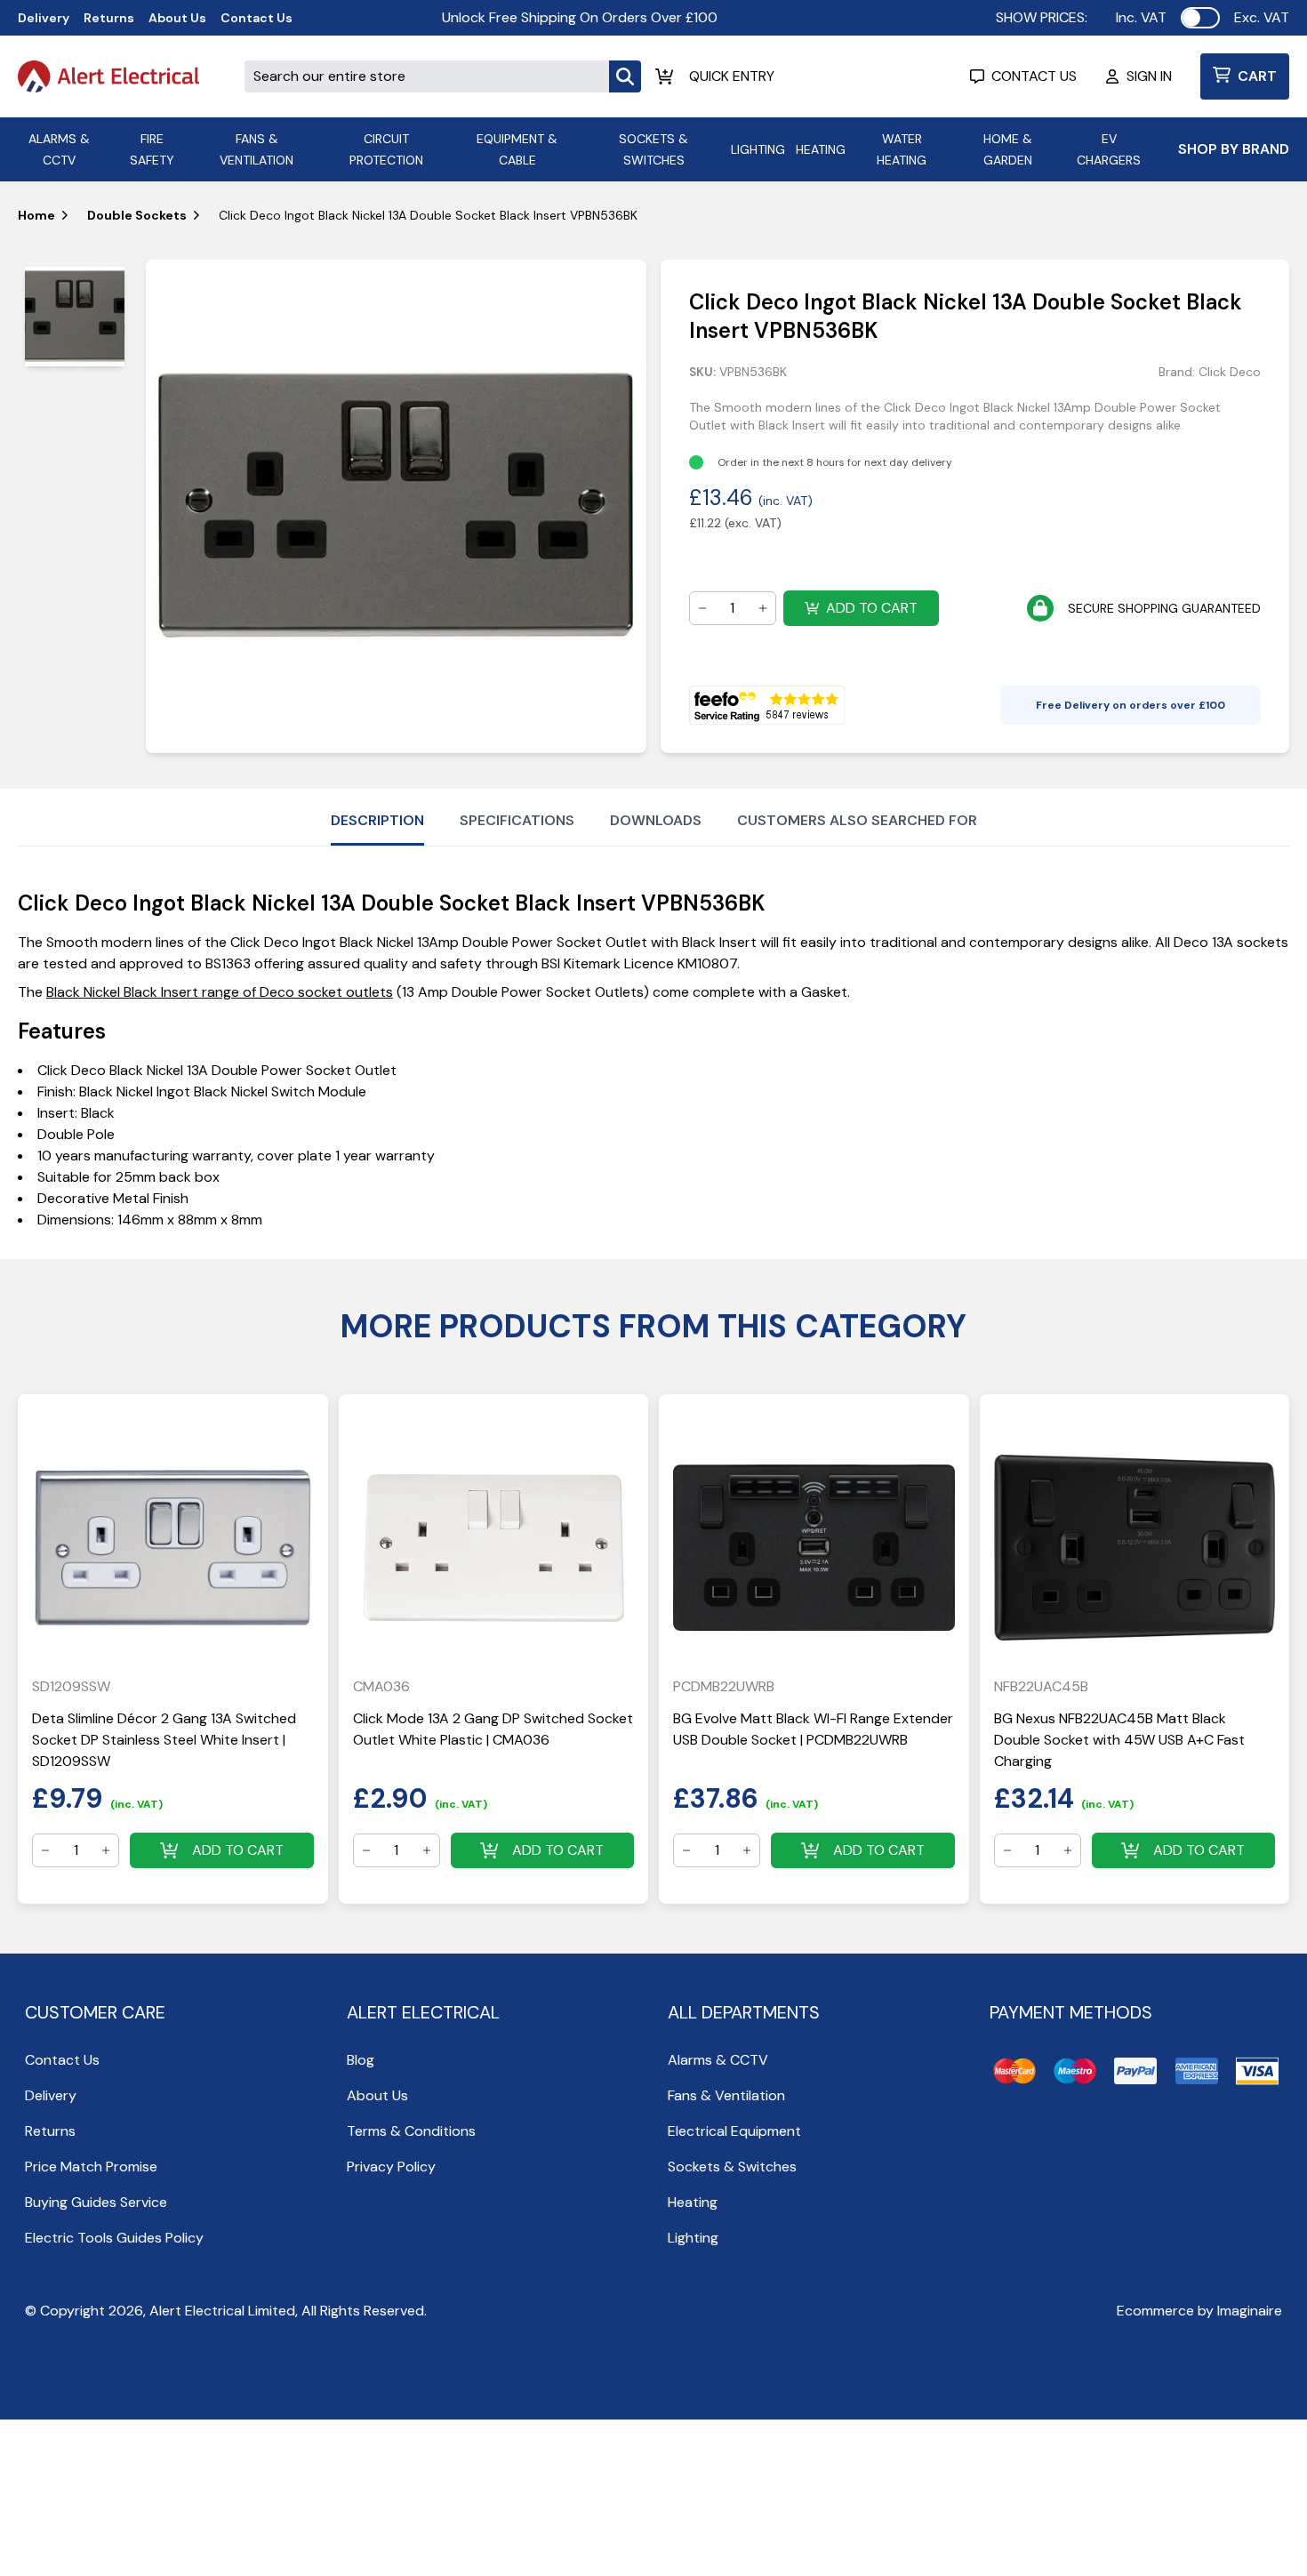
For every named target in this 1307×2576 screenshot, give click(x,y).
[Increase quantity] (763, 608)
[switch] (1200, 18)
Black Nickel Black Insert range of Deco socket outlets (220, 992)
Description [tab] (377, 820)
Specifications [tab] (517, 820)
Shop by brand (1234, 149)
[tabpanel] (396, 506)
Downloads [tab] (656, 820)
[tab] (75, 317)
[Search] (625, 76)
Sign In (1149, 76)
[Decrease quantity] (702, 608)
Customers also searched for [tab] (857, 820)
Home (36, 215)
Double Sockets (137, 215)
